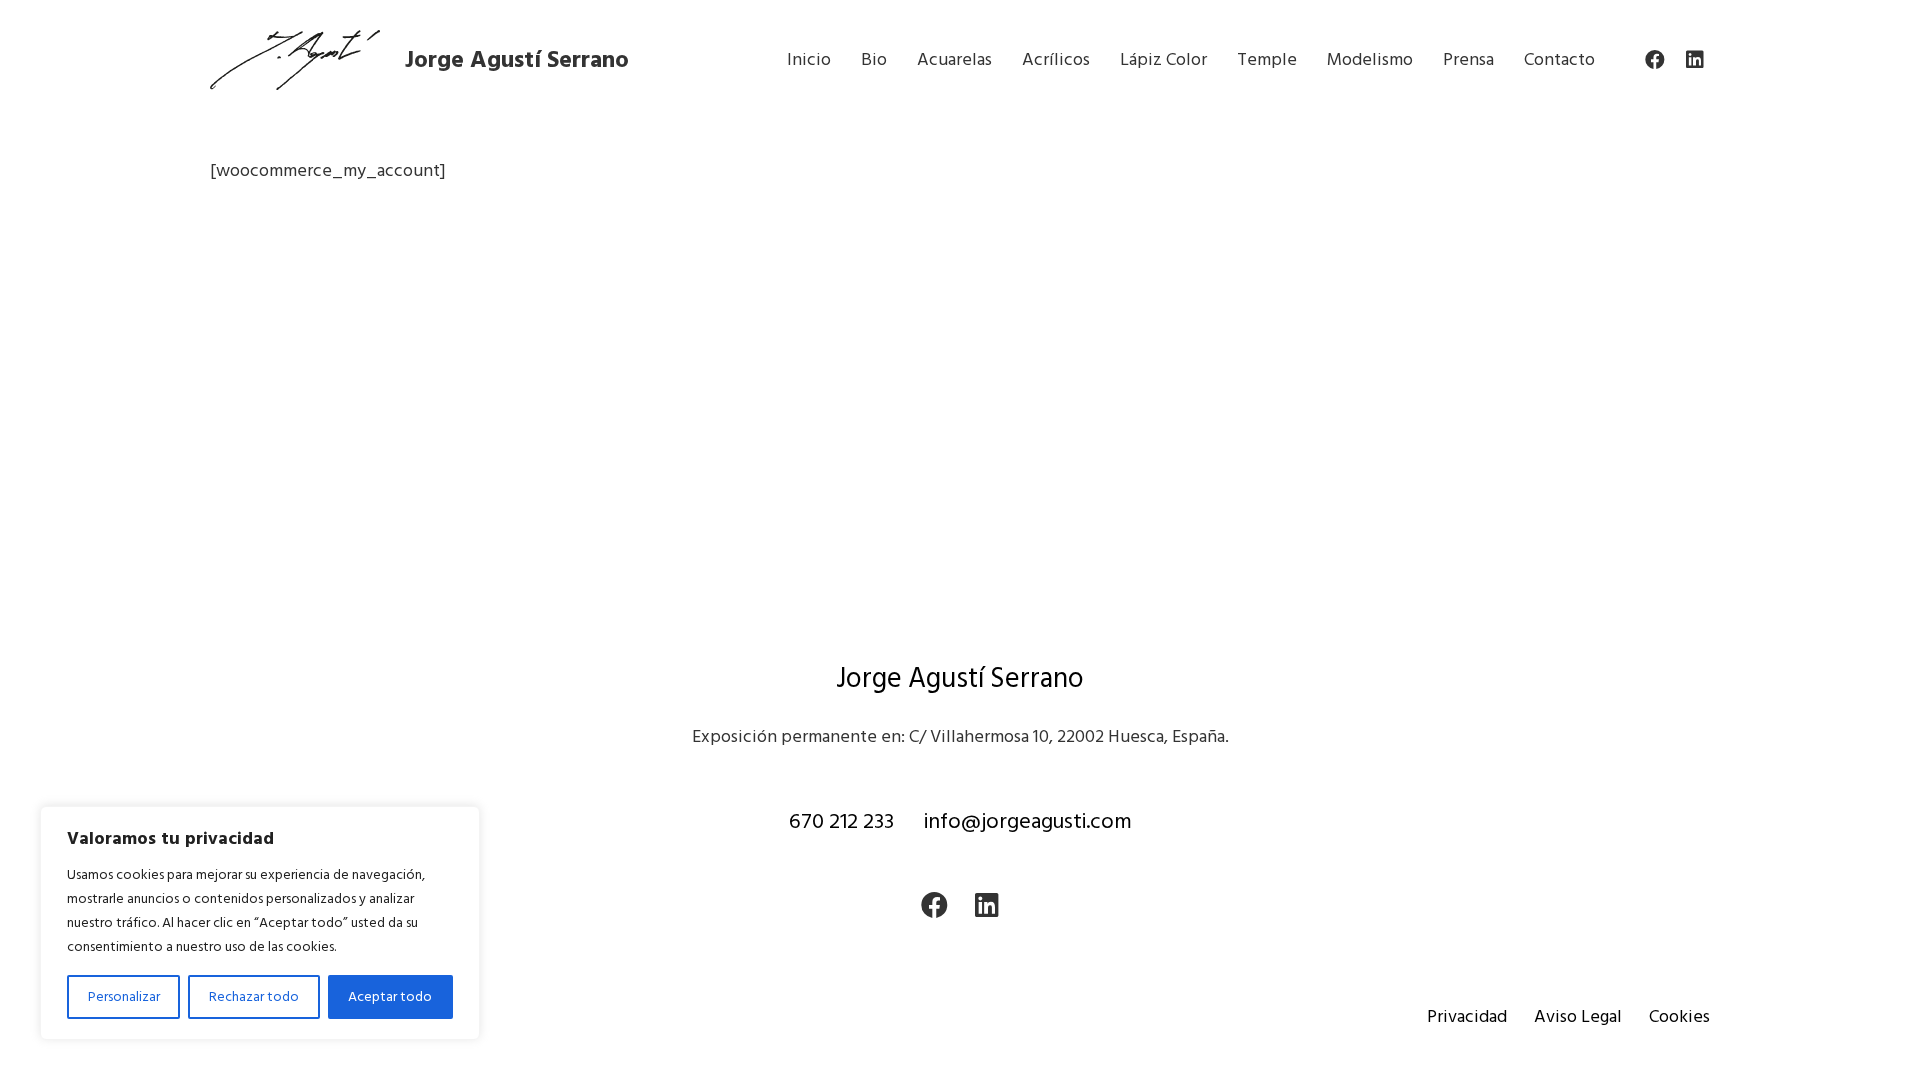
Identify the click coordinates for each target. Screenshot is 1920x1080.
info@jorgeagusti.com (1028, 821)
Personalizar (124, 996)
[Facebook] (1655, 60)
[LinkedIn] (1695, 60)
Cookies (1679, 1016)
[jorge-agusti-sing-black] (295, 60)
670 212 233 (841, 821)
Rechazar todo (254, 996)
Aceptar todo (390, 996)
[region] (260, 923)
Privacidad (1467, 1016)
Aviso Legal (1578, 1016)
